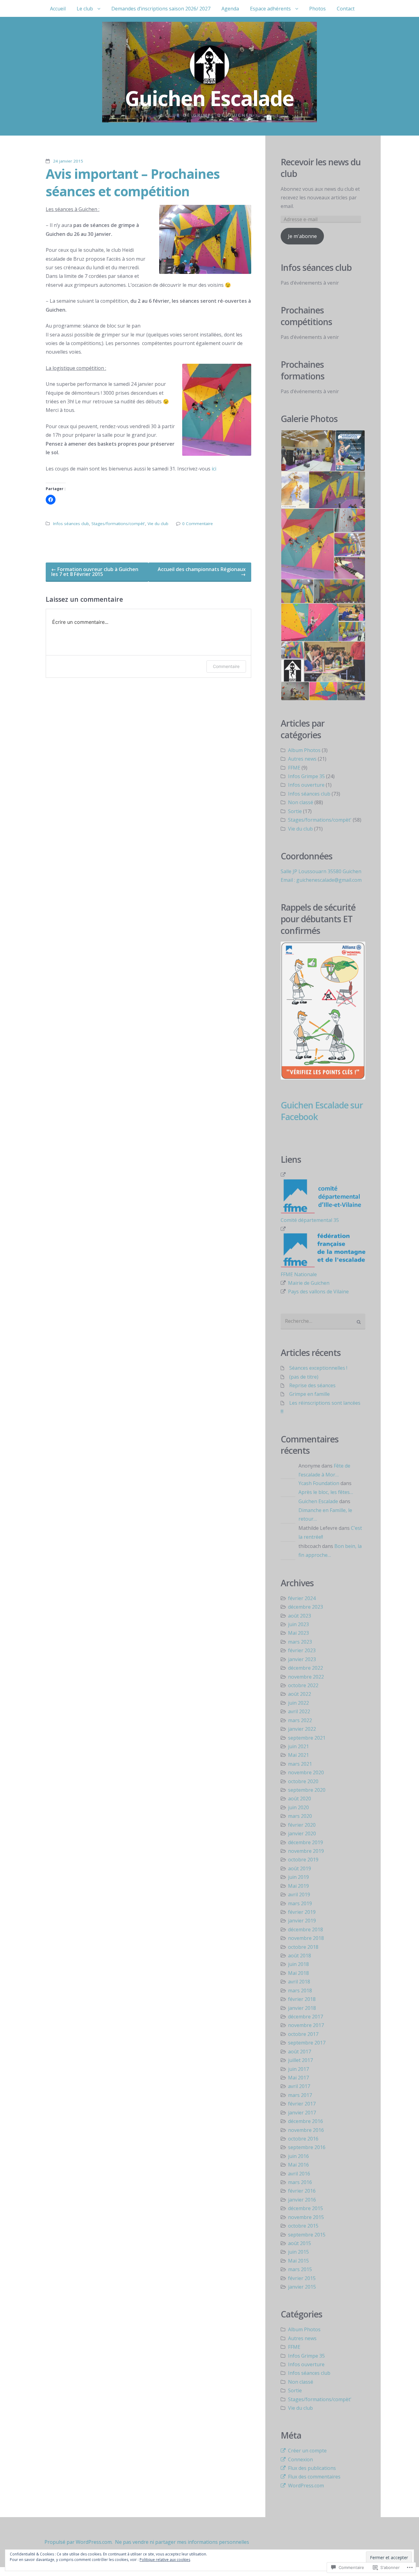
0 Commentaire (198, 524)
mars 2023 (300, 1642)
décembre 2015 (306, 2208)
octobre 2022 (303, 1685)
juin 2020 (298, 1807)
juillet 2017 (300, 2060)
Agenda (230, 9)
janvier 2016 (302, 2200)
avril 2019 (299, 1895)
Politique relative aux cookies (165, 2560)
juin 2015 (298, 2252)
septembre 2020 (307, 1790)
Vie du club (158, 524)
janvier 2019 (302, 1921)
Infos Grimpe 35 (306, 776)
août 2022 (300, 1694)
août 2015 (300, 2243)
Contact (346, 9)
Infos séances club (71, 524)
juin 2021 (298, 1746)
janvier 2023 (302, 1659)
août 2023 (300, 1616)
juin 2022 (298, 1703)
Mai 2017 (298, 2078)
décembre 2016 (306, 2121)
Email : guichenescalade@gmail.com (321, 880)
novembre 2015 (306, 2217)
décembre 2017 (306, 2017)
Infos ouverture (306, 785)
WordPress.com (306, 2486)
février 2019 (302, 1912)
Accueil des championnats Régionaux (202, 572)
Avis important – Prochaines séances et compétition (133, 182)
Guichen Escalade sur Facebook (322, 1111)
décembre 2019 (306, 1842)
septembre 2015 (307, 2235)
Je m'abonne (302, 236)
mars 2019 (300, 1903)
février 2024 (302, 1598)
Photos (317, 9)
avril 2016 (299, 2174)
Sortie (295, 811)
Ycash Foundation (319, 1483)
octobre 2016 (303, 2139)
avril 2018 (299, 1982)
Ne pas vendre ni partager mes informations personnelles (182, 2542)
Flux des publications (312, 2468)
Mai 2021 (298, 1755)
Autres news (302, 759)
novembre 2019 (306, 1851)
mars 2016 (300, 2182)
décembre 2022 (306, 1668)
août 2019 (300, 1868)
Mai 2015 (298, 2261)
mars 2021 (300, 1764)
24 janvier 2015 (68, 161)
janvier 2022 (302, 1729)
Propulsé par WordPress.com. (79, 2542)
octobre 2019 (303, 1860)
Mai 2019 (298, 1886)
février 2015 (302, 2278)
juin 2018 (298, 1964)
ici (214, 469)
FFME (294, 768)
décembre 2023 (306, 1607)
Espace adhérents (270, 9)
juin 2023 (298, 1624)
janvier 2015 (302, 2287)
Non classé (301, 802)
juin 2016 (298, 2156)
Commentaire (226, 666)
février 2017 (302, 2104)
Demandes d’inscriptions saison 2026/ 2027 (161, 9)
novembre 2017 (306, 2025)
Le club (85, 9)
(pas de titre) (304, 1377)
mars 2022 (300, 1720)
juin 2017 (298, 2069)
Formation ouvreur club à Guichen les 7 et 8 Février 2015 (95, 572)
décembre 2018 (306, 1929)
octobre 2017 (303, 2034)
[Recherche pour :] (323, 1322)
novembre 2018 (306, 1938)
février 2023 (302, 1650)
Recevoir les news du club (321, 168)
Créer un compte (307, 2451)
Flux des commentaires (314, 2477)
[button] (308, 451)
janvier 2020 (302, 1833)
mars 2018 (300, 1991)
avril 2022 (299, 1711)
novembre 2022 (306, 1677)
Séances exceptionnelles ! (318, 1368)
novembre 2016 (306, 2130)
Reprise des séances (312, 1385)
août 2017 (300, 2052)
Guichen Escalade (318, 1501)
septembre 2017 (307, 2043)
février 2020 (302, 1825)
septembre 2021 (307, 1738)
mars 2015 (300, 2269)
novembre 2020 (306, 1772)
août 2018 (300, 1956)
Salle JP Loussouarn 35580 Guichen (321, 871)
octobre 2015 (303, 2226)
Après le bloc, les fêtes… (326, 1492)
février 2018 (302, 1999)
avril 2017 (299, 2086)
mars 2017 (300, 2095)
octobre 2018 (303, 1947)
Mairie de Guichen (309, 1283)
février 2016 (302, 2191)
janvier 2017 (302, 2113)
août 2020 (300, 1799)
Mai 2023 (298, 1633)
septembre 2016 (307, 2147)
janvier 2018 (302, 2008)
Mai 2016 (298, 2165)
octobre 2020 (303, 1781)
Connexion (300, 2459)
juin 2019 (298, 1877)
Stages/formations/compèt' (118, 524)
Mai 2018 (298, 1973)
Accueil (58, 9)
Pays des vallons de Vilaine (318, 1292)
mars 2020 (300, 1816)
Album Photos (304, 750)
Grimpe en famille (309, 1394)
